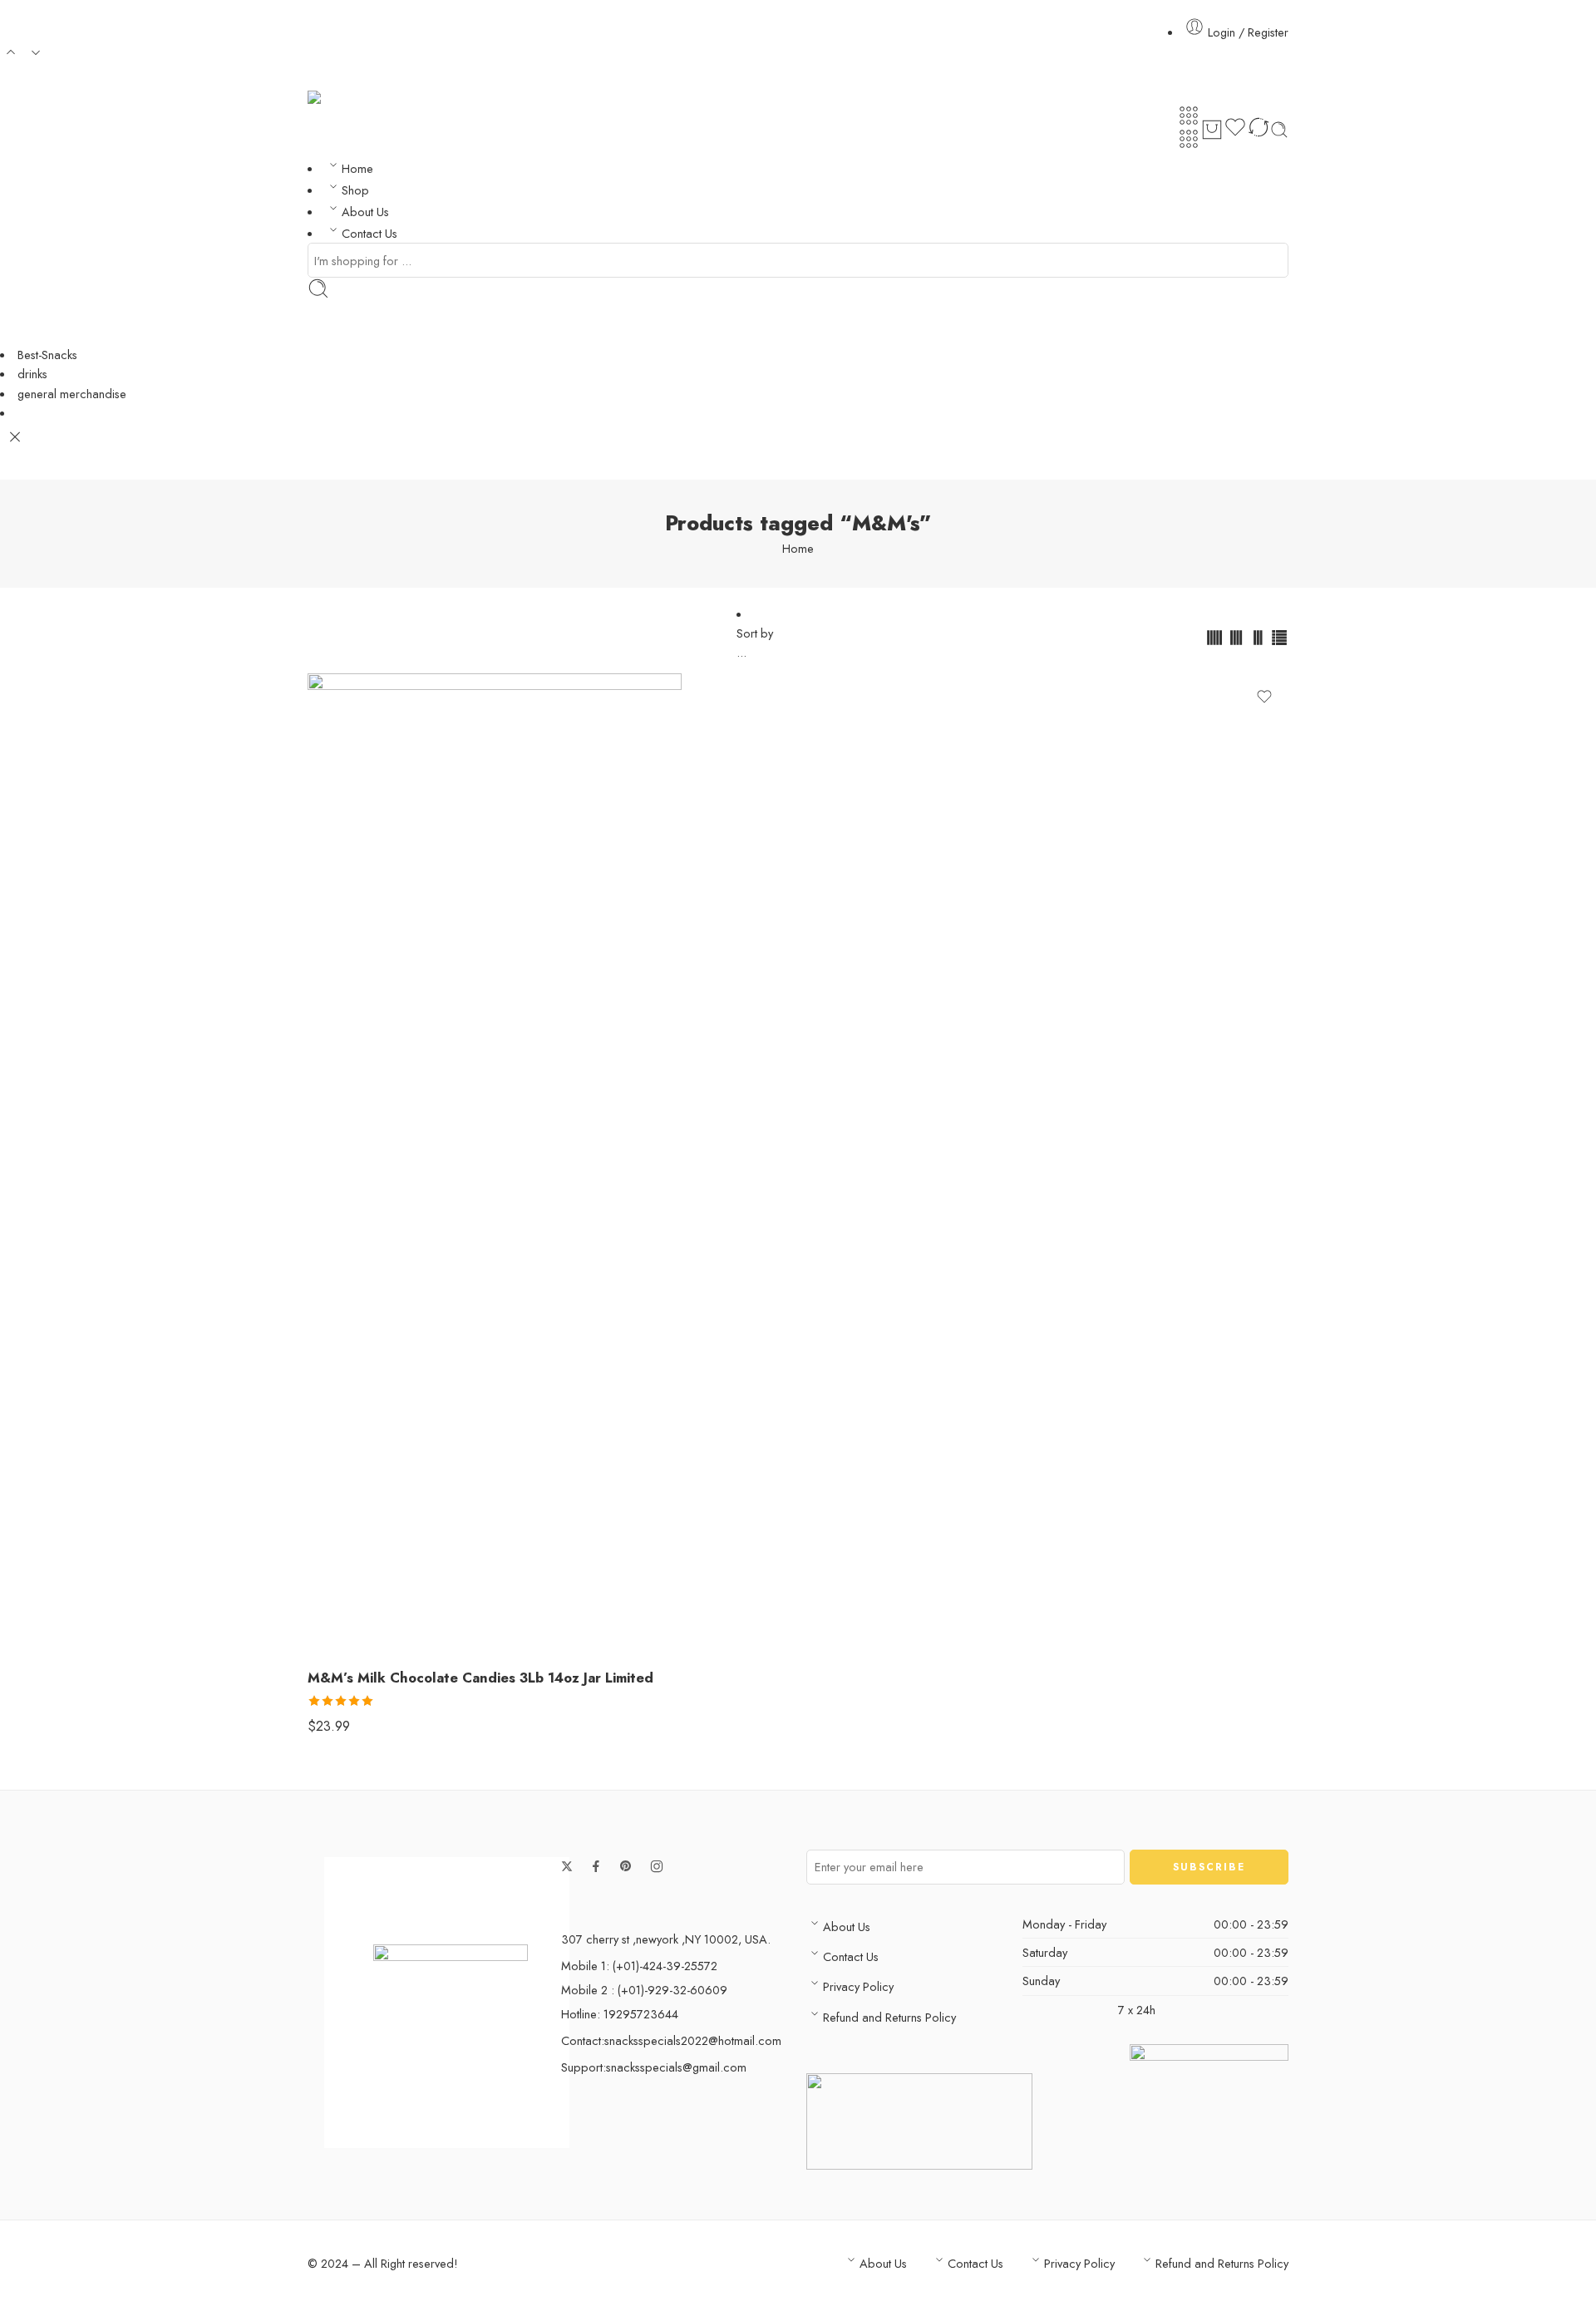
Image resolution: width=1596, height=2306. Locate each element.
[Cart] (1212, 130)
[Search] (1279, 130)
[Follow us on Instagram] (657, 1866)
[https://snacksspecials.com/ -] (387, 98)
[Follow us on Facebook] (596, 1866)
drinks (32, 374)
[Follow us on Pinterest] (626, 1866)
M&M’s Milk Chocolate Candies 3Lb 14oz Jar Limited (480, 1678)
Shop (355, 190)
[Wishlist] (1235, 130)
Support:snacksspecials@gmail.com (654, 2067)
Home (357, 168)
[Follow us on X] (567, 1866)
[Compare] (1259, 130)
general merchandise (72, 394)
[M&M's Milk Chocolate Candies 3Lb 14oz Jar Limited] (798, 1164)
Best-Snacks (47, 355)
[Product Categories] (1189, 116)
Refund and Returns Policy (889, 2017)
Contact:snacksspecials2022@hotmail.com (671, 2040)
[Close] (15, 437)
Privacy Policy (858, 1986)
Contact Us (369, 233)
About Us (365, 212)
